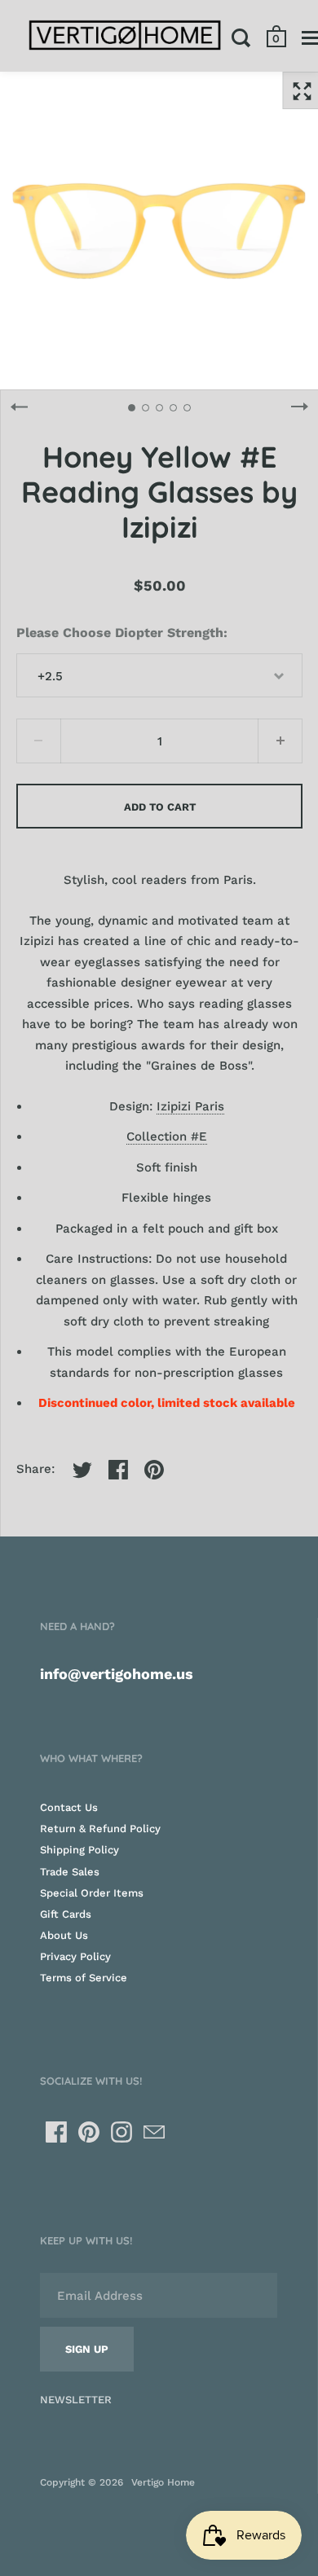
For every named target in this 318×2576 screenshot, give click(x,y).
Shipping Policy (79, 1850)
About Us (64, 1935)
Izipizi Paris (190, 1106)
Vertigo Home (163, 2482)
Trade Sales (70, 1872)
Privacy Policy (75, 1956)
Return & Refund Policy (100, 1829)
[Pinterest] (89, 2132)
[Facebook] (56, 2132)
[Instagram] (121, 2132)
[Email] (154, 2132)
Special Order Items (92, 1893)
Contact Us (69, 1807)
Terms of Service (84, 1978)
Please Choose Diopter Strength (120, 633)
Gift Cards (66, 1914)
